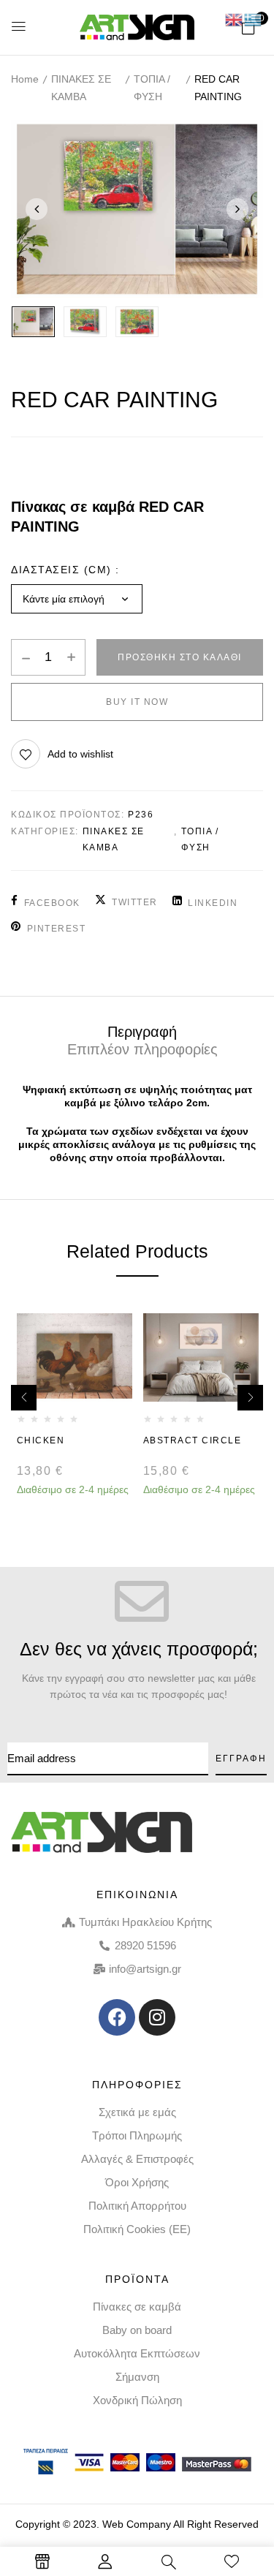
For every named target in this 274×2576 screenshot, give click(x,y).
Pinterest (56, 929)
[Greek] (254, 19)
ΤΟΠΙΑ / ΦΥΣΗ (152, 88)
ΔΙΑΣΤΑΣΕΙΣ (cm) (61, 570)
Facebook (52, 903)
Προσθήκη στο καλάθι (180, 657)
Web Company (137, 2524)
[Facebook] (117, 2017)
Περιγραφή (142, 1032)
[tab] (142, 1031)
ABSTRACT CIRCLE (194, 1440)
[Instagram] (157, 2017)
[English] (235, 19)
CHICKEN (41, 1440)
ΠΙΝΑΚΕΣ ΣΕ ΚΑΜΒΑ (81, 88)
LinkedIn (213, 903)
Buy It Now (137, 702)
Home (25, 79)
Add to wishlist (80, 754)
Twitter (135, 902)
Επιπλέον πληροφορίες (142, 1049)
